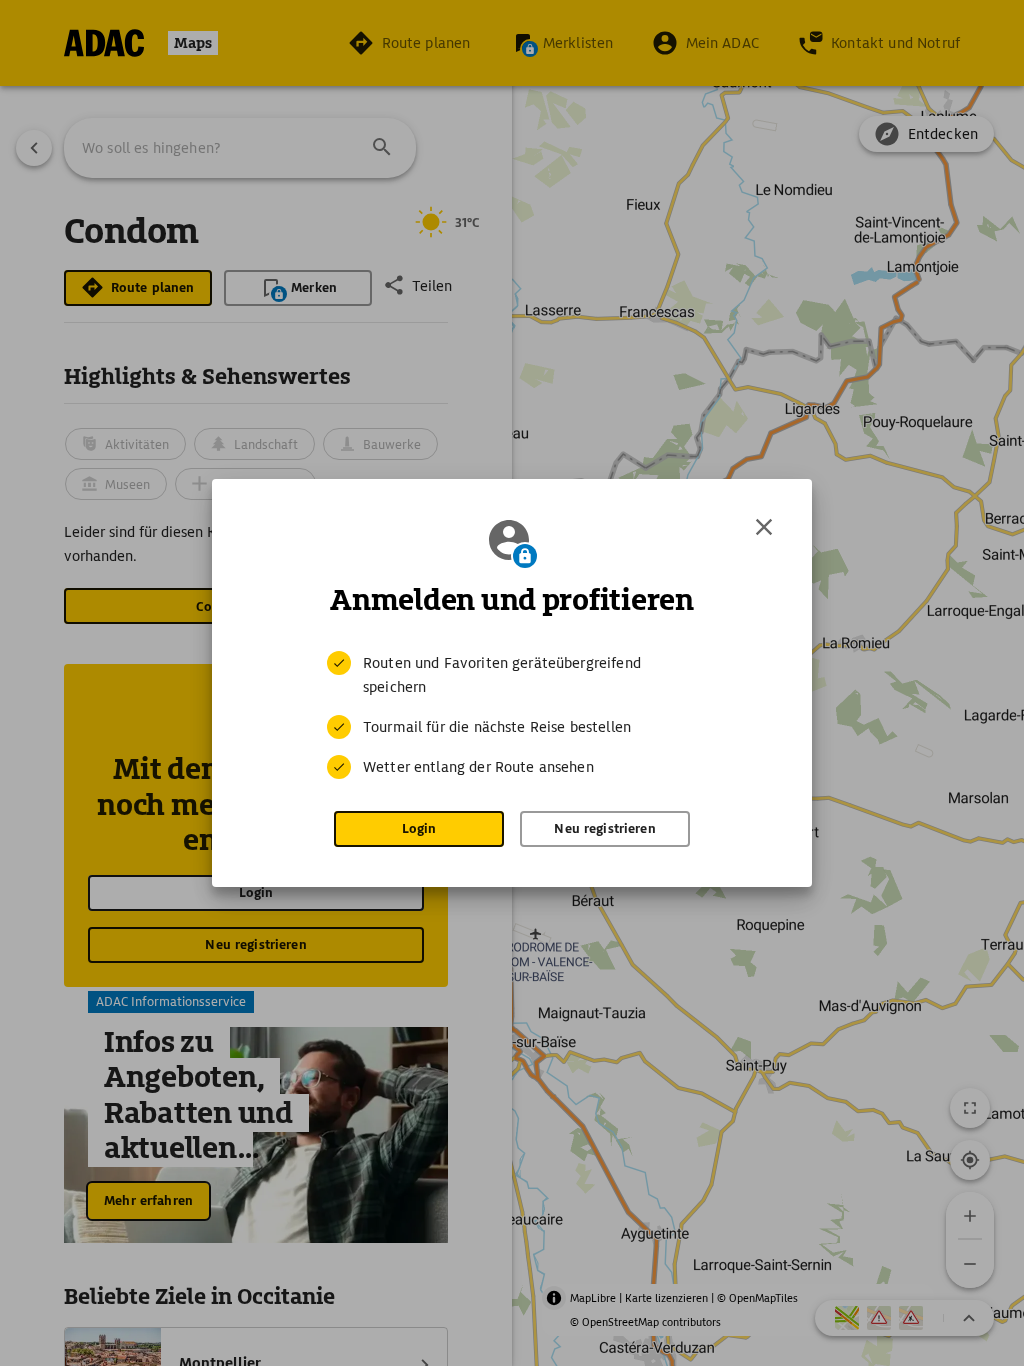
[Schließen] (764, 527)
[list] (512, 715)
